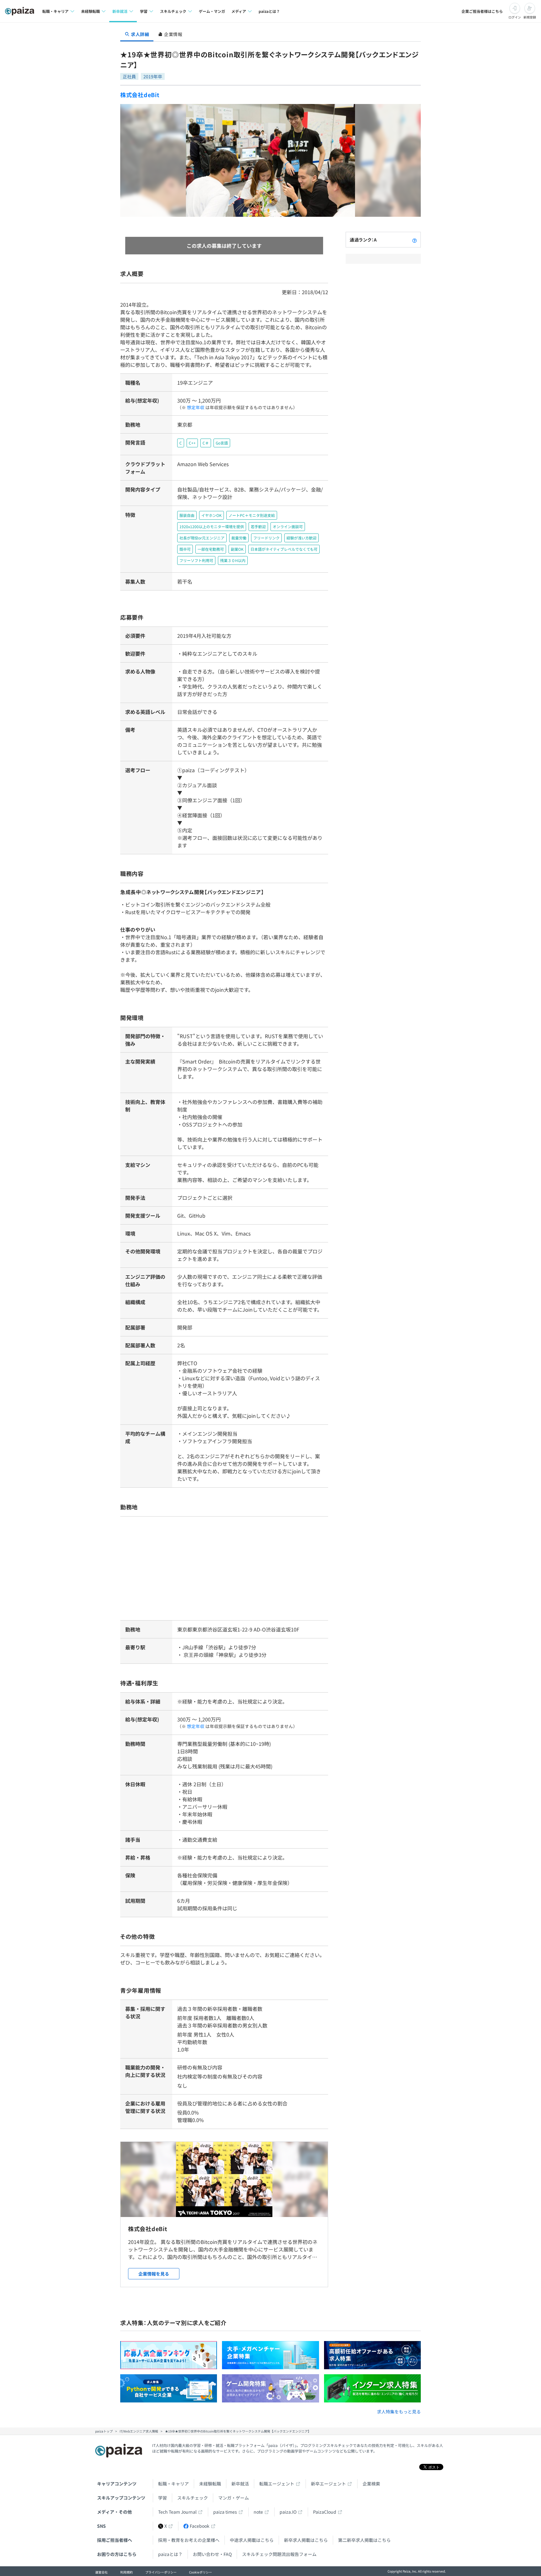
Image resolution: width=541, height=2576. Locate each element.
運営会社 (101, 2572)
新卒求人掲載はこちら (306, 2540)
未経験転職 (210, 2484)
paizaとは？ (269, 11)
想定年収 (196, 407)
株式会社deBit (140, 95)
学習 (162, 2498)
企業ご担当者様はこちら (482, 11)
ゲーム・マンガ (212, 11)
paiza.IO (288, 2512)
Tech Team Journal (177, 2512)
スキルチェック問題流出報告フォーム (279, 2554)
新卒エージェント (328, 2484)
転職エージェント (277, 2484)
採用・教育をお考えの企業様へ (189, 2540)
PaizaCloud (325, 2512)
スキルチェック (193, 2498)
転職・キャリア (173, 2484)
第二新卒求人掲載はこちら (364, 2540)
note (258, 2512)
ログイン (515, 17)
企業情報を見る (154, 2274)
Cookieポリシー (201, 2572)
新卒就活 (240, 2484)
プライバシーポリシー (161, 2572)
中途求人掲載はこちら (252, 2540)
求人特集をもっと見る (399, 2412)
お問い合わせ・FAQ (212, 2554)
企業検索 (371, 2484)
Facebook (200, 2526)
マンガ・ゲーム (234, 2498)
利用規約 (126, 2572)
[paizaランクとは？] (415, 240)
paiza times (225, 2512)
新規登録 (530, 17)
